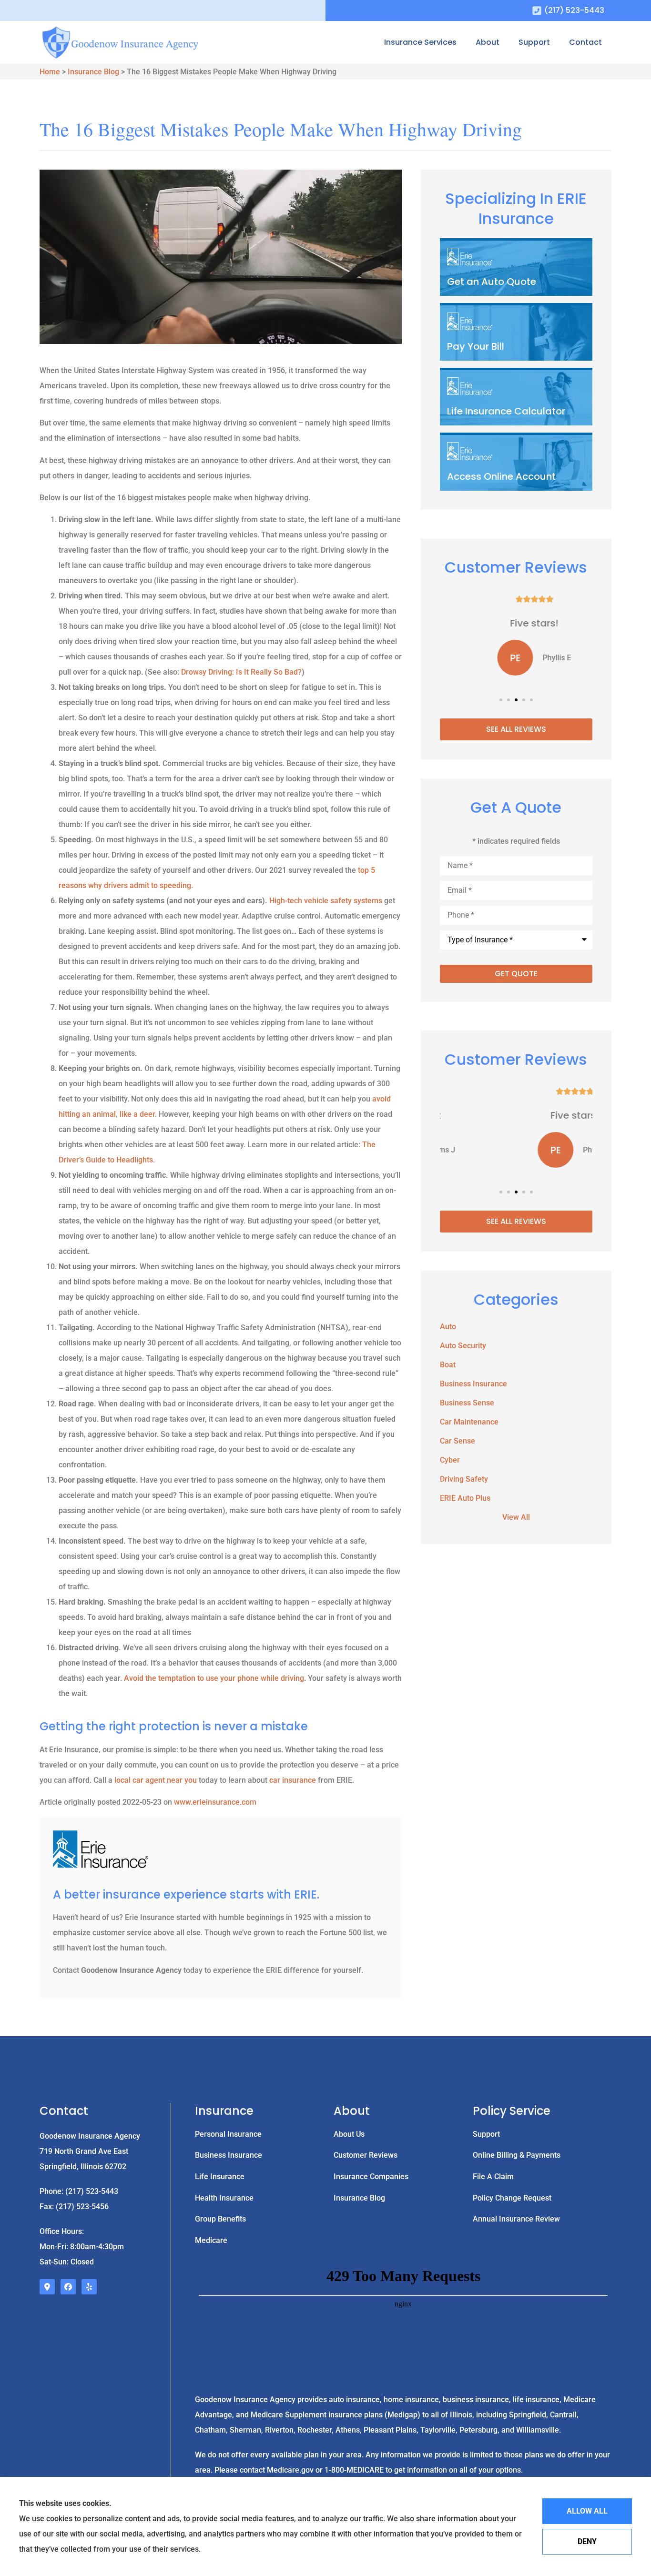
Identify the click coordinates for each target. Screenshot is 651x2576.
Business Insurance (229, 2155)
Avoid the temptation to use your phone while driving (214, 1678)
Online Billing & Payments (517, 2155)
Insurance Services (420, 42)
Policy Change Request (512, 2198)
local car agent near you (156, 1780)
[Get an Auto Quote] (516, 268)
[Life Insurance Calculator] (516, 398)
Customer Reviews (366, 2155)
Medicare (211, 2240)
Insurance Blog (93, 72)
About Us (349, 2134)
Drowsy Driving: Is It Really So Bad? (241, 672)
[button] (501, 700)
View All (516, 1517)
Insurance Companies (371, 2177)
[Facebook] (68, 2287)
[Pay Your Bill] (516, 333)
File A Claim (493, 2177)
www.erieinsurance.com (215, 1802)
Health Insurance (224, 2198)
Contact (585, 42)
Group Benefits (220, 2219)
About (488, 42)
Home (50, 72)
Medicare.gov (289, 2470)
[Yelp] (89, 2287)
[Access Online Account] (516, 463)
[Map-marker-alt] (47, 2287)
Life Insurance (220, 2177)
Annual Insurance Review (516, 2219)
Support (534, 42)
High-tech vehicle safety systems (326, 901)
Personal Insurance (228, 2134)
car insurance (293, 1780)
